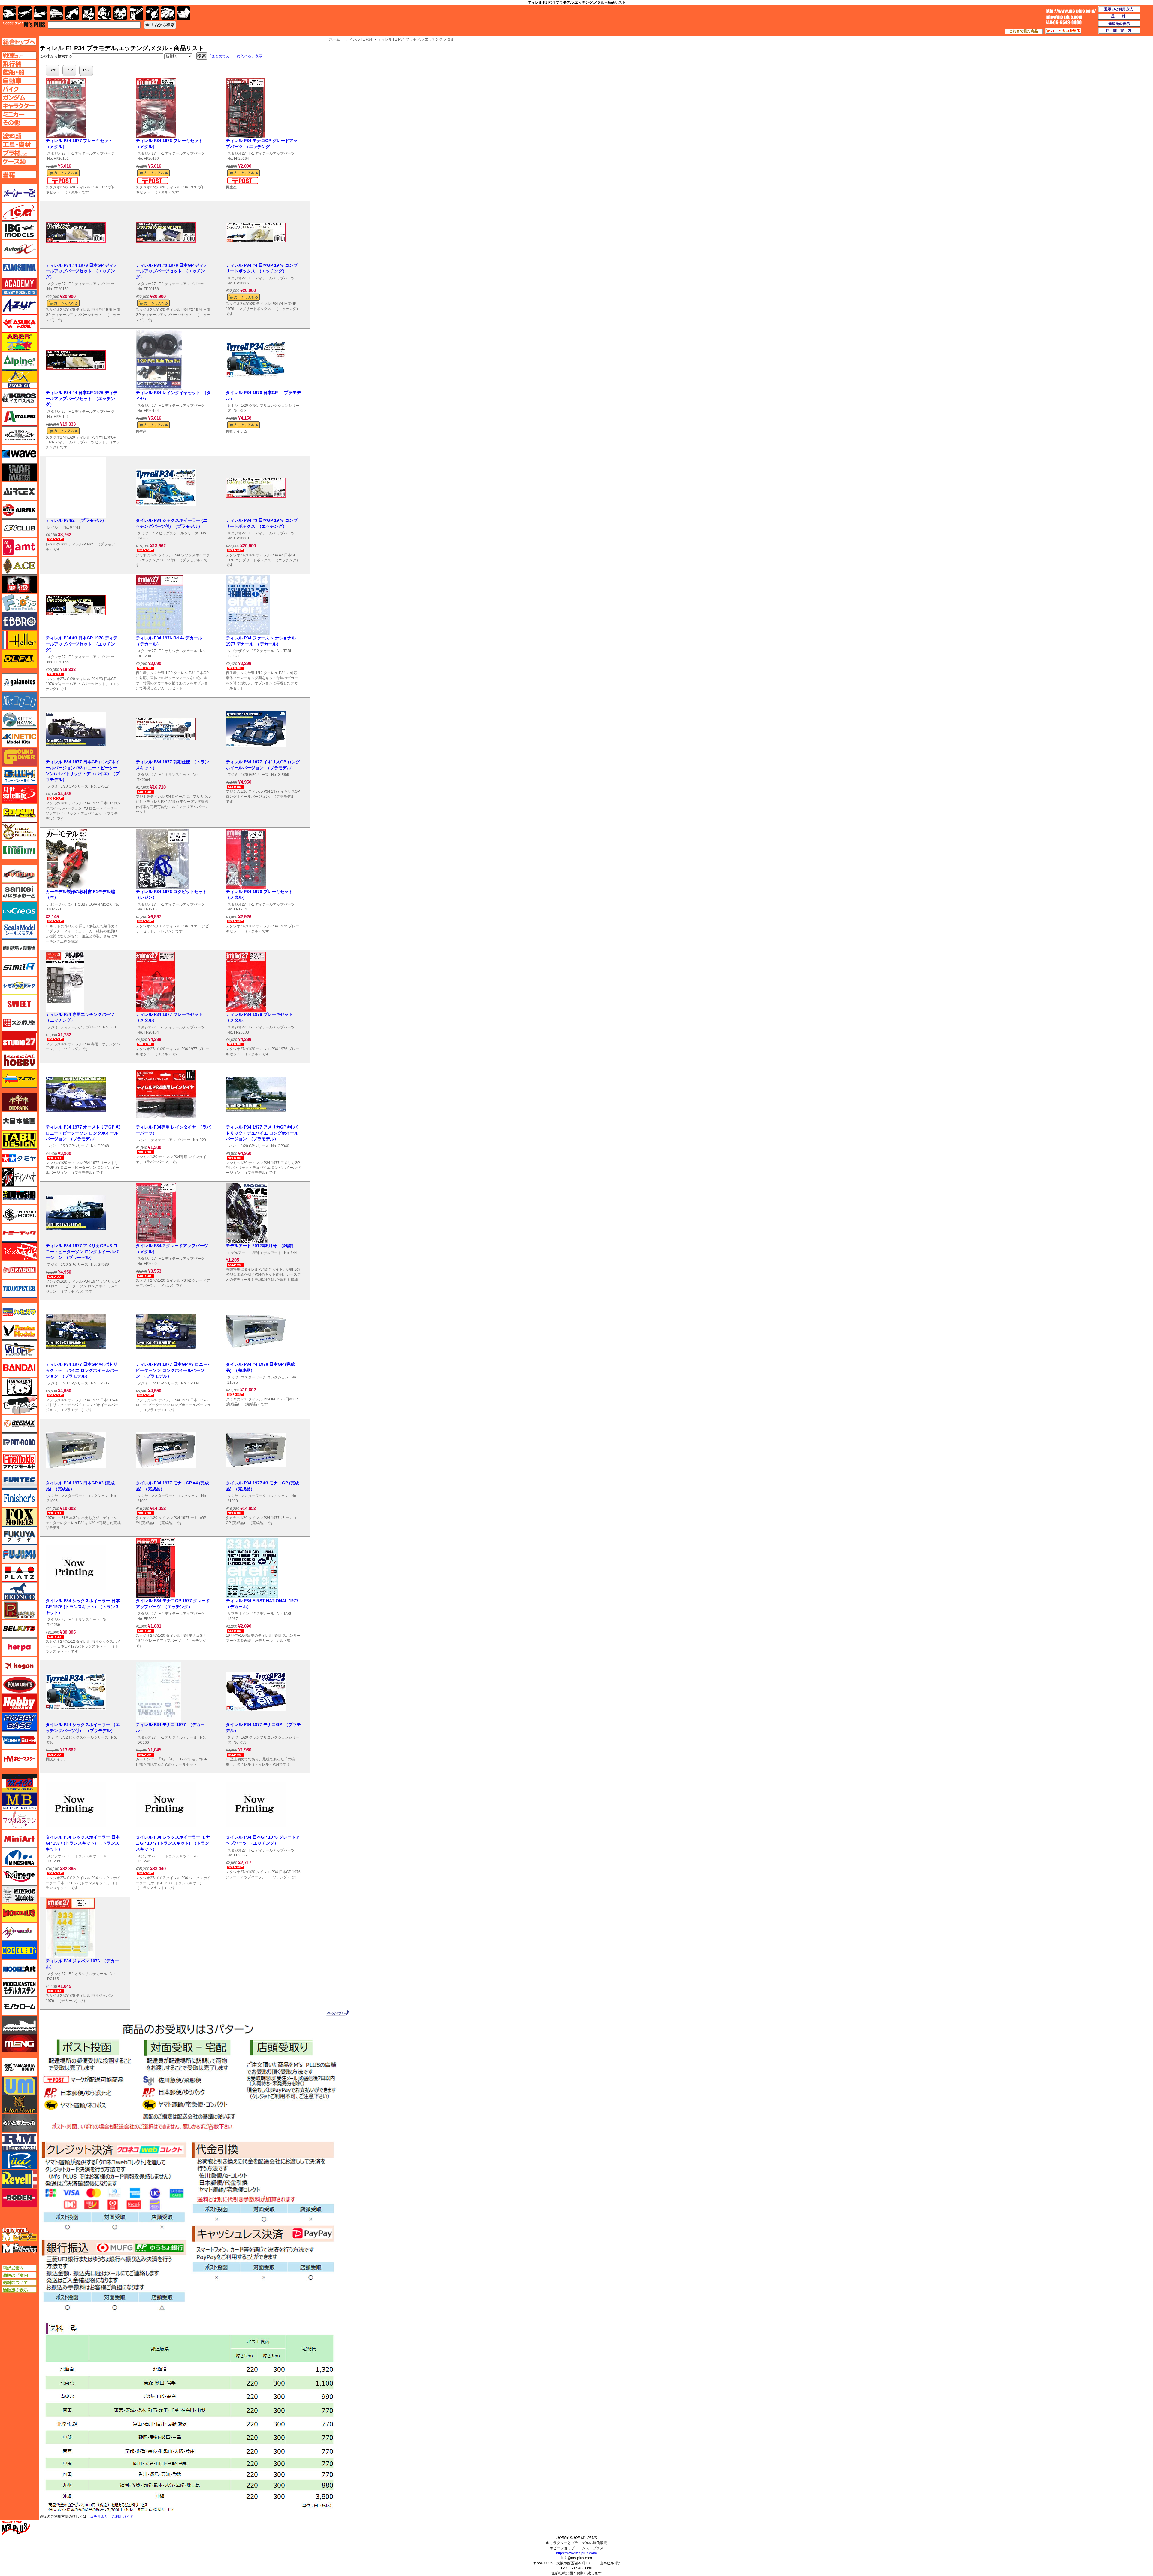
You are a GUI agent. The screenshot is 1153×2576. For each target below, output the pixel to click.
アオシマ (19, 268)
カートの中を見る (1063, 31)
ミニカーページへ (19, 114)
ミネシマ (19, 1857)
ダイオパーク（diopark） (19, 1102)
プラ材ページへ (19, 153)
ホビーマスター (19, 1759)
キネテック (19, 738)
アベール (19, 342)
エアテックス (19, 491)
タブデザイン (238, 651)
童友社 (19, 1195)
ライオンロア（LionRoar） (19, 2104)
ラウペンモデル (19, 2142)
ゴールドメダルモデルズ (19, 831)
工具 (136, 13)
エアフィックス (19, 510)
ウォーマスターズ (19, 472)
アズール (19, 305)
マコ (19, 1783)
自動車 (56, 13)
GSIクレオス (19, 911)
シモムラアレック (19, 986)
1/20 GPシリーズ (74, 786)
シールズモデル (19, 930)
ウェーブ (19, 454)
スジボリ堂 (19, 1023)
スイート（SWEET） (19, 1004)
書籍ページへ (19, 175)
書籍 (184, 13)
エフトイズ (19, 603)
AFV (19, 55)
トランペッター (19, 1289)
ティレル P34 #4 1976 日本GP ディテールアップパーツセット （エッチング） (82, 271)
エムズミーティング (20, 2249)
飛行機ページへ (19, 64)
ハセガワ (19, 1312)
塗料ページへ (19, 136)
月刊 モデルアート (266, 1253)
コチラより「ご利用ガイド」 (113, 2517)
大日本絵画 (19, 1121)
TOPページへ (19, 42)
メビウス (19, 1913)
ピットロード (19, 1442)
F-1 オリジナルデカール (178, 651)
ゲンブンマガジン (19, 813)
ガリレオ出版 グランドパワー (19, 757)
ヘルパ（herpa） (19, 1647)
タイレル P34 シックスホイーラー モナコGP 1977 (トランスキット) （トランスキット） (173, 1843)
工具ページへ (19, 144)
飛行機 (25, 13)
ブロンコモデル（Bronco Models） (19, 1591)
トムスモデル (19, 1251)
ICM (19, 212)
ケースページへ (19, 161)
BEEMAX (19, 1424)
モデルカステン (19, 1988)
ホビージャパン (60, 904)
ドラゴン (19, 1270)
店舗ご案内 (19, 2268)
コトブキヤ (19, 850)
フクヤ (19, 1536)
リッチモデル (19, 2160)
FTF (19, 584)
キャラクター (88, 13)
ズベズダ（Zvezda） (19, 1079)
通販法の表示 (19, 2290)
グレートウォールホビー (19, 776)
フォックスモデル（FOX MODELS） (19, 1517)
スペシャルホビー (19, 1060)
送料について (19, 2283)
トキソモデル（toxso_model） (19, 1214)
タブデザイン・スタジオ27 (19, 1140)
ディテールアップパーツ (80, 1027)
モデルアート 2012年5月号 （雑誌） (261, 1246)
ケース (168, 13)
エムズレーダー (20, 2235)
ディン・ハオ (19, 1177)
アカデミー (19, 286)
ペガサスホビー (19, 1610)
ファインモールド (19, 1461)
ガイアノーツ (19, 682)
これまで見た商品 (1024, 31)
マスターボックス (19, 1801)
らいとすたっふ (19, 2123)
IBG (19, 230)
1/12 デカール (263, 651)
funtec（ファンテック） (19, 1480)
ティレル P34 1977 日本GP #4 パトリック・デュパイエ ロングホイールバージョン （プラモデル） (82, 1370)
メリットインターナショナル (19, 1932)
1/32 (86, 70)
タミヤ (233, 406)
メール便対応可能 (62, 181)
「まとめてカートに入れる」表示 (235, 56)
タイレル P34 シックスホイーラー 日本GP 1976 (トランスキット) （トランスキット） (83, 1607)
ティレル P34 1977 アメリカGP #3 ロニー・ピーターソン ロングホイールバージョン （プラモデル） (82, 1252)
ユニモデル (19, 2067)
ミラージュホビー (19, 1876)
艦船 (41, 13)
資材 (152, 13)
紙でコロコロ (19, 701)
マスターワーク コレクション (265, 1377)
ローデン (19, 2198)
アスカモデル (19, 324)
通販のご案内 (19, 2275)
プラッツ (19, 1573)
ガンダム (104, 13)
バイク (72, 13)
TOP (24, 25)
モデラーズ (19, 1950)
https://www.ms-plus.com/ (576, 2553)
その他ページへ (19, 123)
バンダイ (19, 1368)
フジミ (53, 786)
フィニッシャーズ (19, 1498)
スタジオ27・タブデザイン (19, 1041)
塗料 (120, 13)
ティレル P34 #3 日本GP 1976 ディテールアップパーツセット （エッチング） (82, 644)
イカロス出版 (19, 398)
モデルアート (238, 1253)
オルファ (19, 659)
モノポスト (19, 2025)
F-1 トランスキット (174, 775)
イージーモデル (19, 379)
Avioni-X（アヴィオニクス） (19, 249)
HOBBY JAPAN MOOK (93, 904)
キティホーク (19, 720)
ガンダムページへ (19, 97)
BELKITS (19, 1629)
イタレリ (19, 417)
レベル (53, 527)
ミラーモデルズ (19, 1894)
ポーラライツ (19, 1684)
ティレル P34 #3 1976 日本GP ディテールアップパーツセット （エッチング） (172, 271)
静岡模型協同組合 (19, 948)
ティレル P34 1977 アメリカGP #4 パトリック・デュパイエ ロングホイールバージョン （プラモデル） (262, 1133)
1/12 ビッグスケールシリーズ (175, 533)
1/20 (53, 70)
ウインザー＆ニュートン (19, 435)
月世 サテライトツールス (19, 794)
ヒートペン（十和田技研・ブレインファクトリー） (19, 1405)
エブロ (19, 621)
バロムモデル (19, 1349)
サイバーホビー (19, 874)
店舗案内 (1119, 31)
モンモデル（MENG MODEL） (19, 2043)
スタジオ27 (56, 153)
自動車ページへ (19, 80)
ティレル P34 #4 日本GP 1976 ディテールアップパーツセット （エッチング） (82, 398)
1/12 (69, 70)
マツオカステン (19, 1820)
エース (19, 566)
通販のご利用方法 (1119, 9)
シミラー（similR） (19, 967)
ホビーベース (19, 1722)
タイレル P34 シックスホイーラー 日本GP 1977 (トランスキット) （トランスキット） (83, 1843)
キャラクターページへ (19, 106)
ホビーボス (19, 1740)
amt (19, 547)
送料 (1119, 17)
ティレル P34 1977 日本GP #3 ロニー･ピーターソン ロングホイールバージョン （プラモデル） (173, 1370)
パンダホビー (19, 1387)
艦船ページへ (19, 72)
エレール (19, 640)
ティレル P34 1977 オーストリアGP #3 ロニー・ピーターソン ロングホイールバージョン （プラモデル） (83, 1133)
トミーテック (19, 1233)
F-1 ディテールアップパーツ (91, 153)
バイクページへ (19, 89)
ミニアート (19, 1839)
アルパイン (19, 361)
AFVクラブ (19, 528)
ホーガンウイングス (19, 1666)
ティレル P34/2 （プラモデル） (76, 520)
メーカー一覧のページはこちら (19, 193)
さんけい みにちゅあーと (19, 892)
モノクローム (19, 2006)
